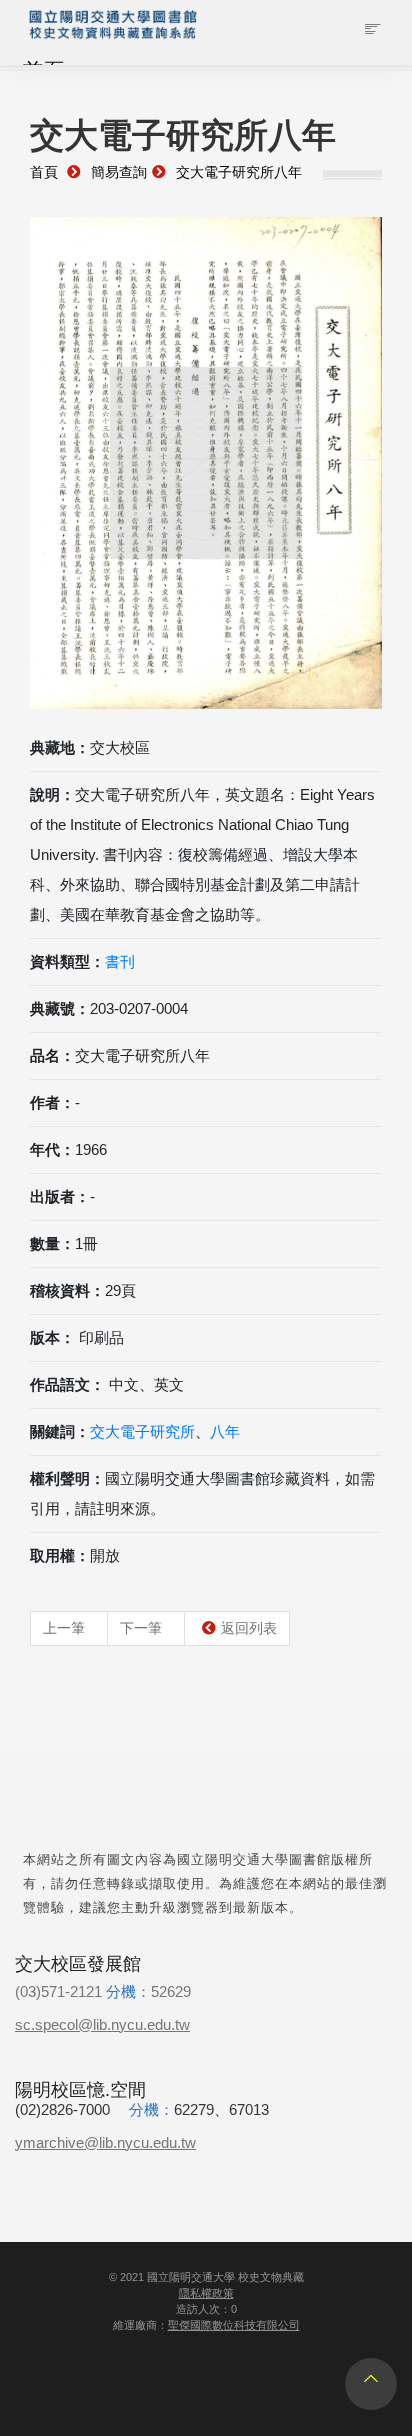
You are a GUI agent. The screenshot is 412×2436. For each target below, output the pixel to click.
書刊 (120, 961)
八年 (225, 1431)
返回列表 (249, 1628)
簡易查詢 (119, 172)
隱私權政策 (206, 2293)
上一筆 (64, 1628)
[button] (56, 471)
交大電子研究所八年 (239, 172)
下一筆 (141, 1628)
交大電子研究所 (142, 1431)
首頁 (44, 172)
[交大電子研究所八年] (206, 463)
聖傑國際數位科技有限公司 (234, 2325)
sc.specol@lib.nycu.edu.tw (102, 2024)
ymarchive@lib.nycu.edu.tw (105, 2142)
